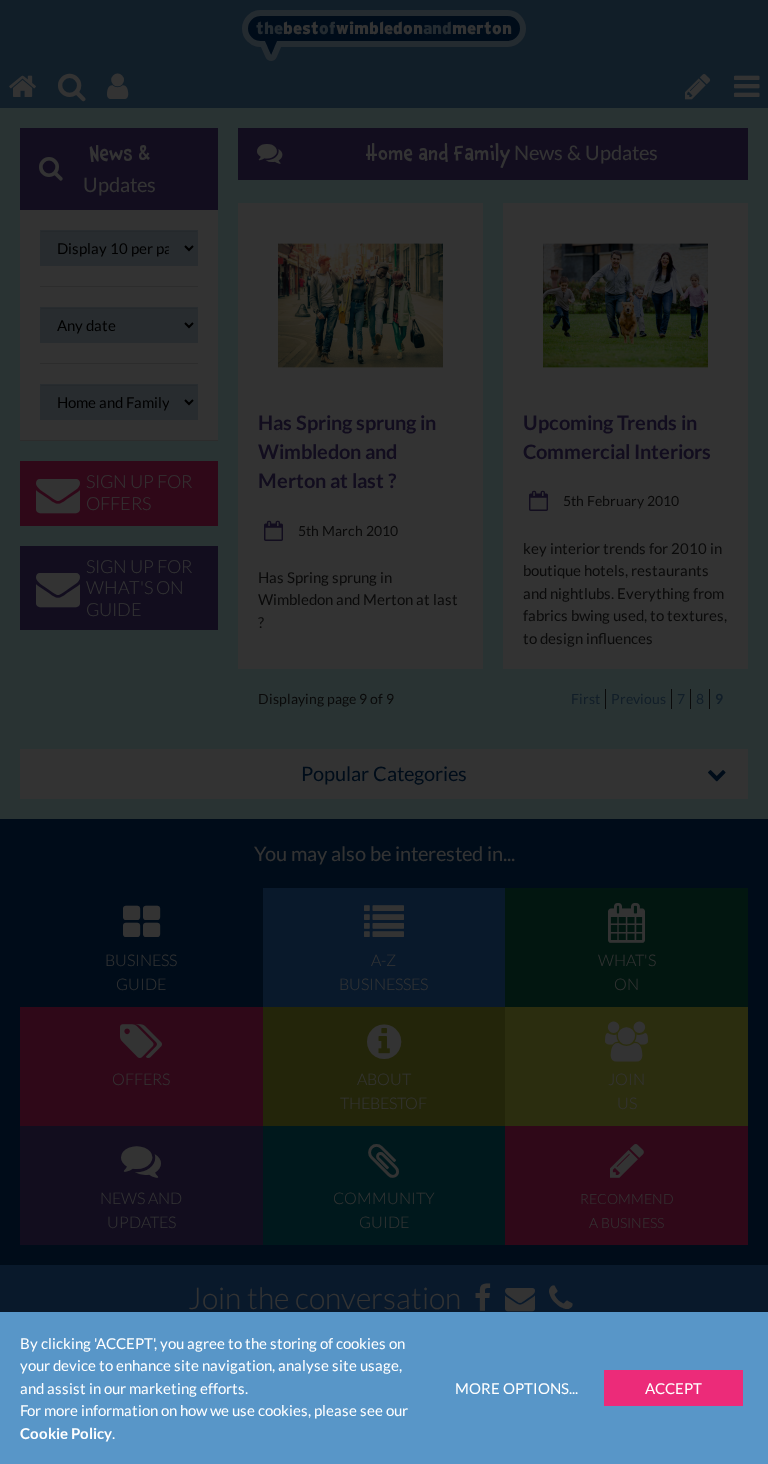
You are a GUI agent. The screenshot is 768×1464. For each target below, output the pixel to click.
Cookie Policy (66, 1433)
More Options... (516, 1388)
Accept (673, 1388)
